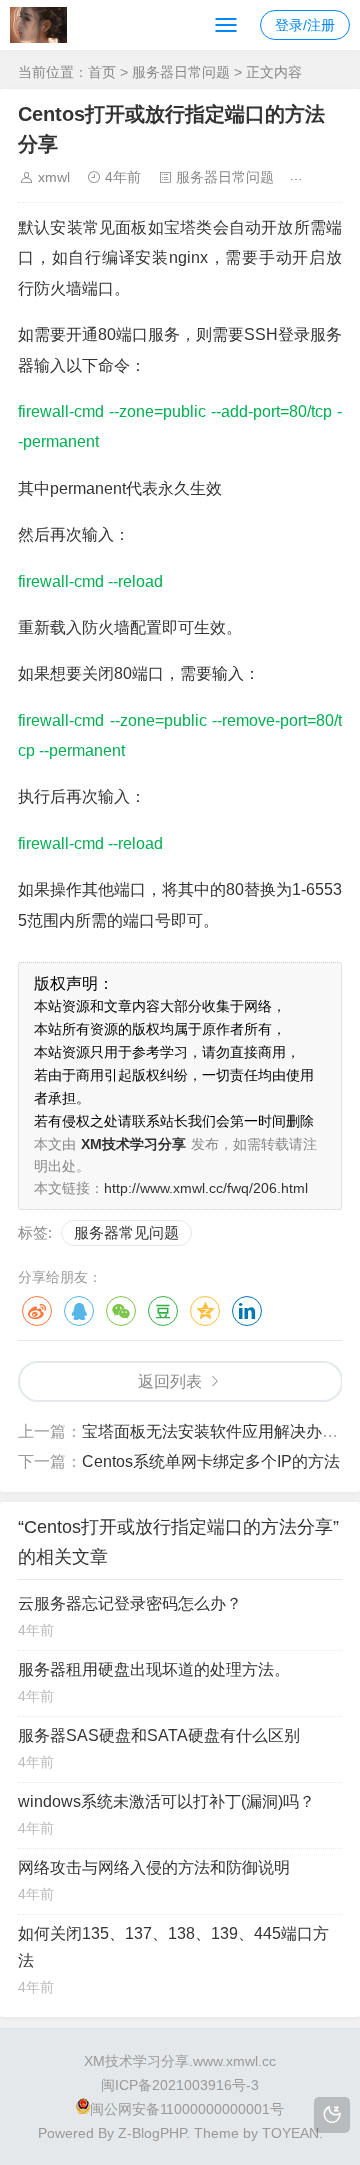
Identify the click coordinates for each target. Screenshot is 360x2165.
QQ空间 (205, 1311)
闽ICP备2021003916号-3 (180, 2085)
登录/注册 (305, 25)
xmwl (54, 177)
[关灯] (332, 2115)
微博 (37, 1311)
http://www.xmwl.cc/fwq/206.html (206, 1188)
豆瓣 (163, 1311)
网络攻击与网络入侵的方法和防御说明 (154, 1867)
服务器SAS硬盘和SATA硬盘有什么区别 (159, 1735)
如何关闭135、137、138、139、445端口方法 (173, 1947)
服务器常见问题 (126, 1232)
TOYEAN (290, 2133)
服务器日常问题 (181, 72)
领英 (247, 1311)
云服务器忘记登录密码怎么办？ (130, 1603)
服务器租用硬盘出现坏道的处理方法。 (154, 1669)
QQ (79, 1311)
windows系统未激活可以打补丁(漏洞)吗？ (166, 1801)
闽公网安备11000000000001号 (187, 2109)
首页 (102, 72)
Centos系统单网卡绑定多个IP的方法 (211, 1461)
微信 (121, 1311)
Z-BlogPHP (152, 2133)
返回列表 (170, 1381)
